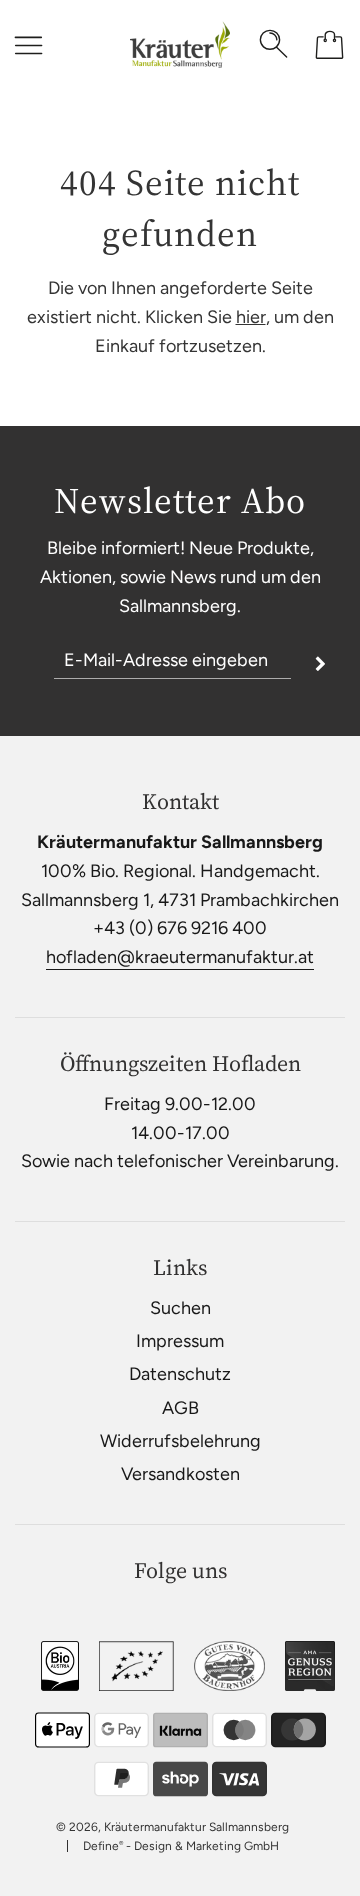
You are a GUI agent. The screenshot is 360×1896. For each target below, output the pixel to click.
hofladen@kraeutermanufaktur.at (180, 957)
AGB (180, 1408)
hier (251, 317)
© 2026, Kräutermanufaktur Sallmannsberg (172, 1827)
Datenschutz (180, 1374)
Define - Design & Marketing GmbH (181, 1846)
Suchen (180, 1308)
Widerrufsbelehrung (180, 1441)
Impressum (180, 1341)
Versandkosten (180, 1474)
